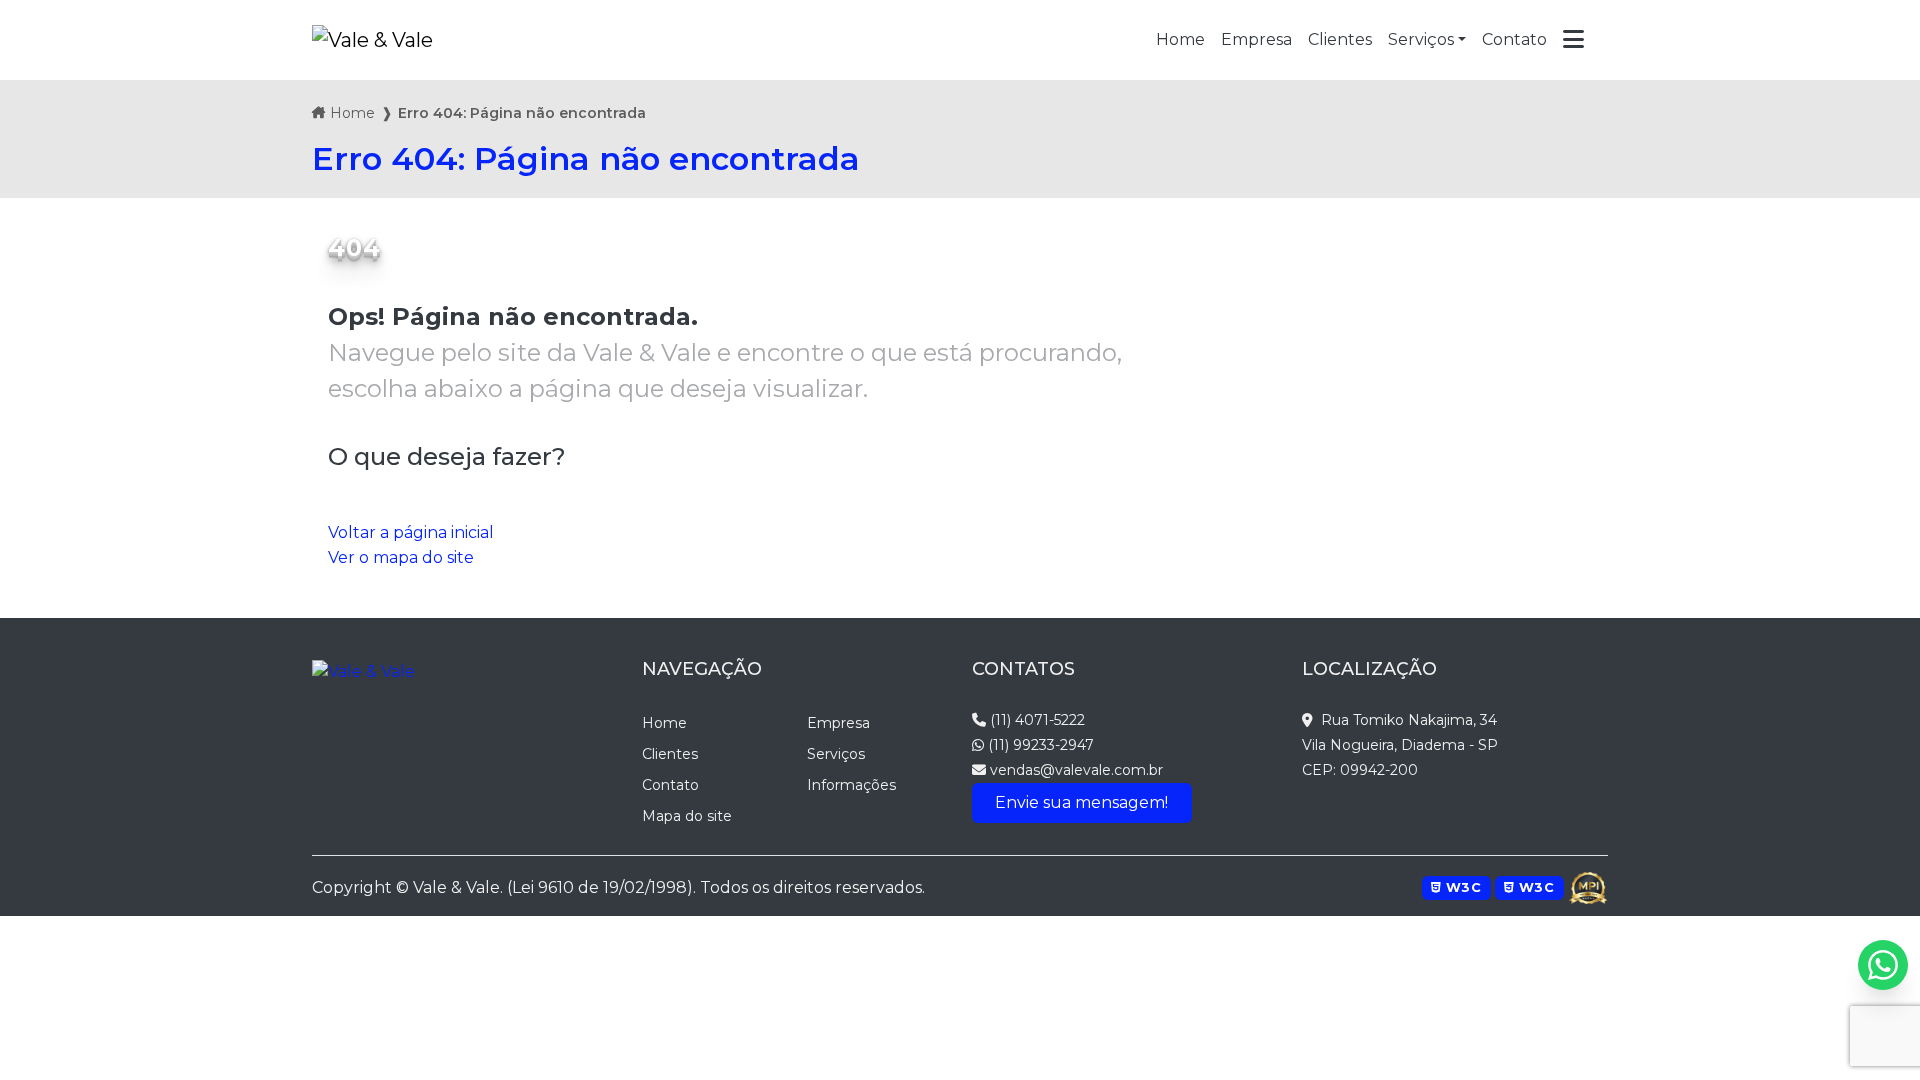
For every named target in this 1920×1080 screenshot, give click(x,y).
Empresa (838, 723)
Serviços (1421, 39)
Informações (851, 785)
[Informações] (1573, 40)
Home (352, 113)
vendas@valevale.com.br (1074, 770)
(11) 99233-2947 (1039, 745)
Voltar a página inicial (411, 532)
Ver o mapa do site (401, 557)
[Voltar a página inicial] (372, 40)
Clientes (670, 754)
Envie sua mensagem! (1081, 802)
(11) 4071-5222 (1035, 720)
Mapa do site (687, 816)
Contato (670, 785)
